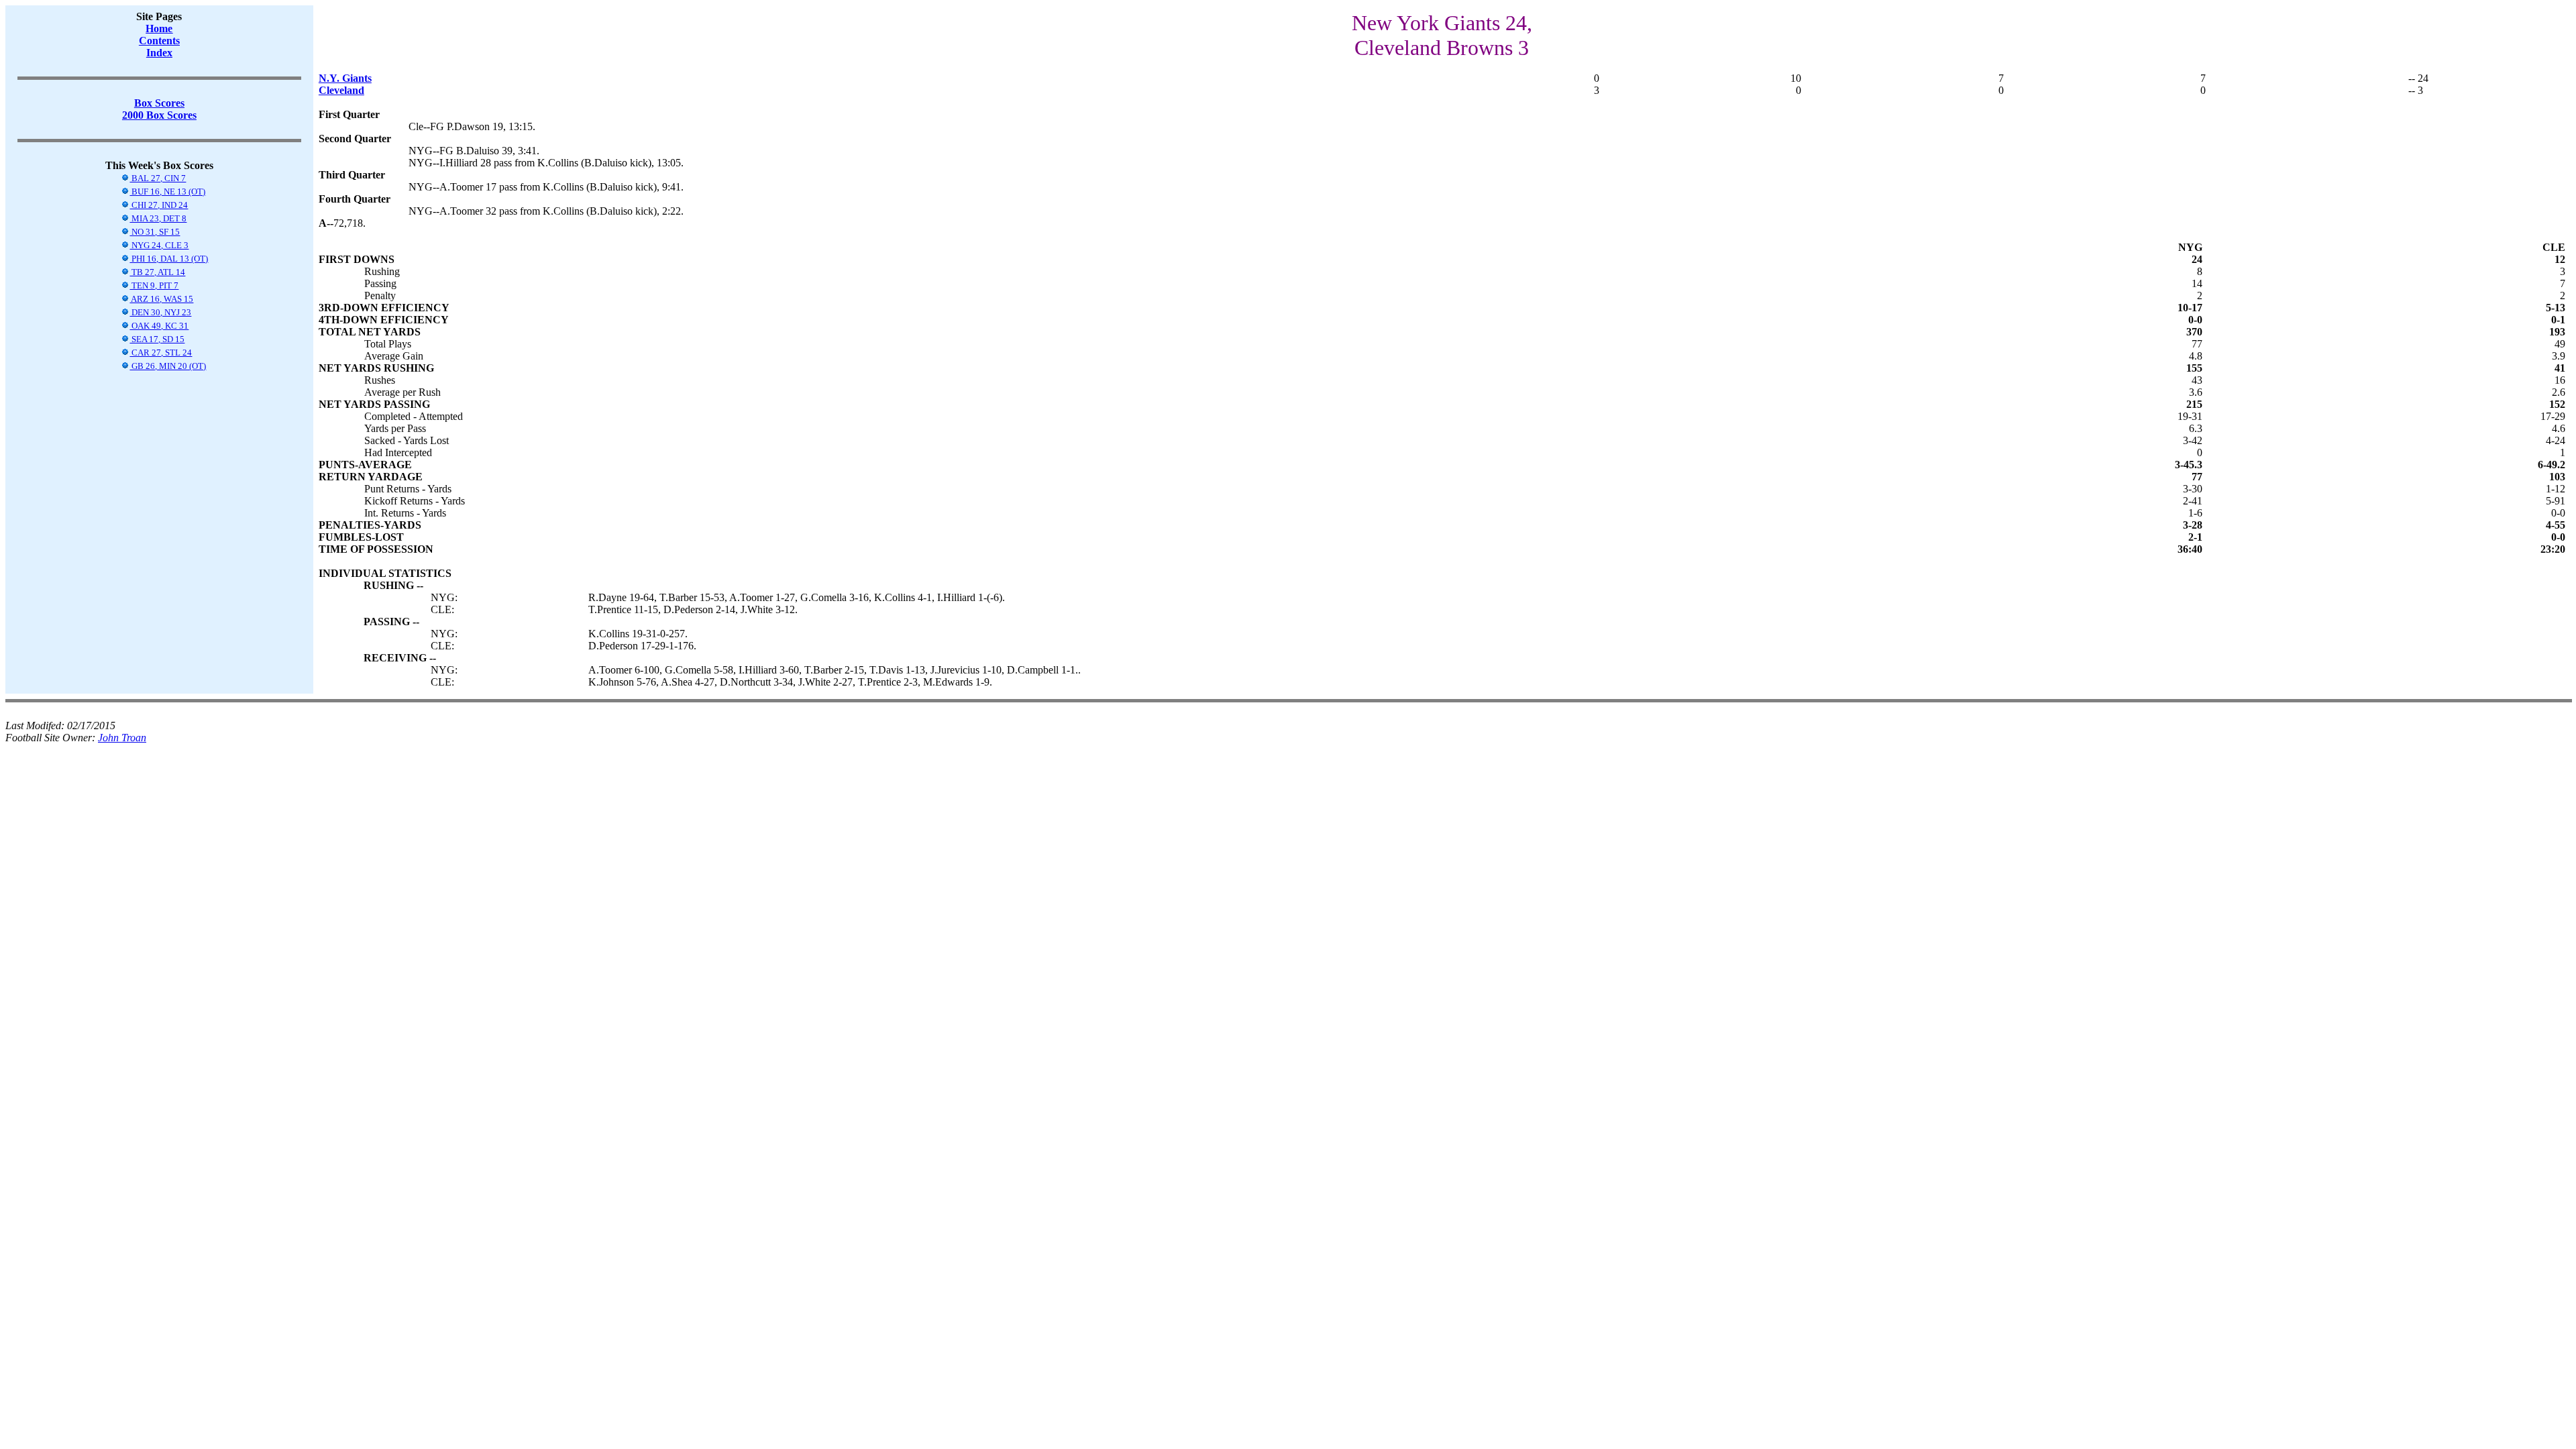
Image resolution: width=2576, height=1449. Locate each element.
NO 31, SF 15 (155, 232)
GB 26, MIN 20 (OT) (168, 366)
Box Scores (159, 103)
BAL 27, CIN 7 (158, 178)
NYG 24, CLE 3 (159, 245)
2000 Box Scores (159, 115)
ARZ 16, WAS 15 (161, 299)
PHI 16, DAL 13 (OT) (169, 259)
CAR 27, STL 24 (161, 353)
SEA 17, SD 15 (157, 339)
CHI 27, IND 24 (159, 205)
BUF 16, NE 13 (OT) (167, 192)
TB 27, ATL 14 (157, 272)
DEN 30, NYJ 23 (160, 312)
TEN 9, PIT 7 (154, 285)
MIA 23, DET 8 (158, 218)
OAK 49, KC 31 (159, 326)
